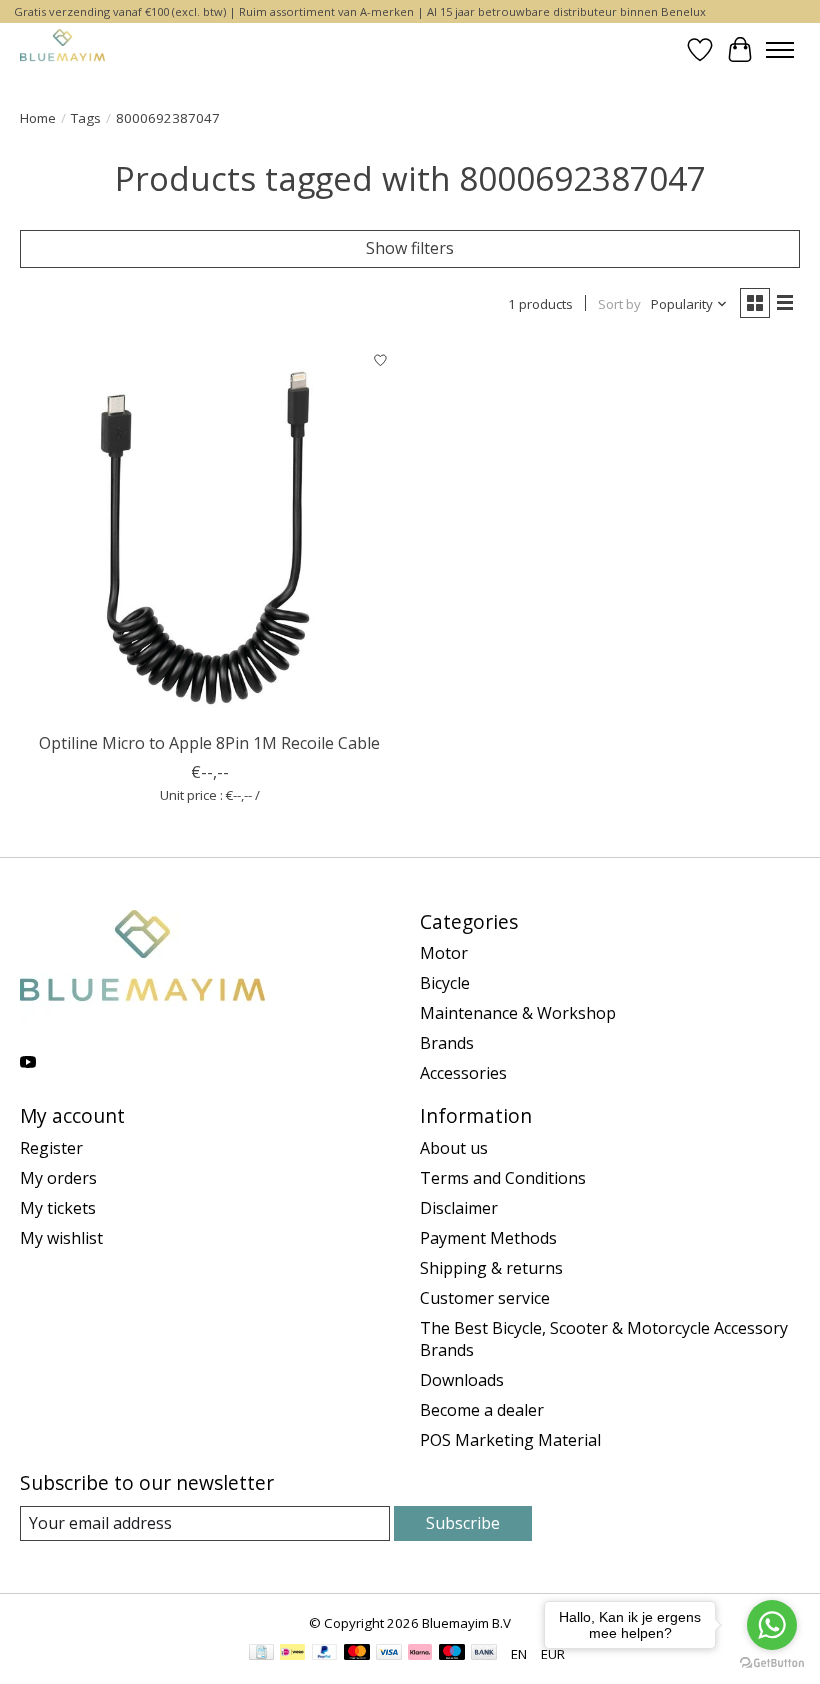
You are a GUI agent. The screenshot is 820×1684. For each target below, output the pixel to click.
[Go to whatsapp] (772, 1625)
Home (38, 118)
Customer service (485, 1298)
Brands (447, 1043)
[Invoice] (261, 1654)
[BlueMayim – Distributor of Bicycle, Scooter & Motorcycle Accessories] (62, 49)
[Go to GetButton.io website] (772, 1663)
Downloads (462, 1380)
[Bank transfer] (484, 1654)
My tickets (58, 1208)
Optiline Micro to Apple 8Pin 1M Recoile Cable (209, 743)
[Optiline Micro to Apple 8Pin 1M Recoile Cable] (210, 532)
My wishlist (61, 1238)
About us (454, 1148)
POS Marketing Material (510, 1440)
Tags (86, 118)
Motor (444, 953)
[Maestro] (452, 1654)
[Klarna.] (420, 1654)
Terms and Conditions (503, 1178)
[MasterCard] (357, 1654)
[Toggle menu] (780, 50)
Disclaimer (459, 1208)
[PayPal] (325, 1654)
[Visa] (389, 1654)
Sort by (619, 304)
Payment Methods (488, 1238)
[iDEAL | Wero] (292, 1654)
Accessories (463, 1073)
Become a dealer (482, 1410)
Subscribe (463, 1523)
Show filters (410, 248)
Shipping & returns (491, 1268)
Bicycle (445, 983)
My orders (58, 1178)
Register (51, 1148)
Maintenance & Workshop (518, 1013)
